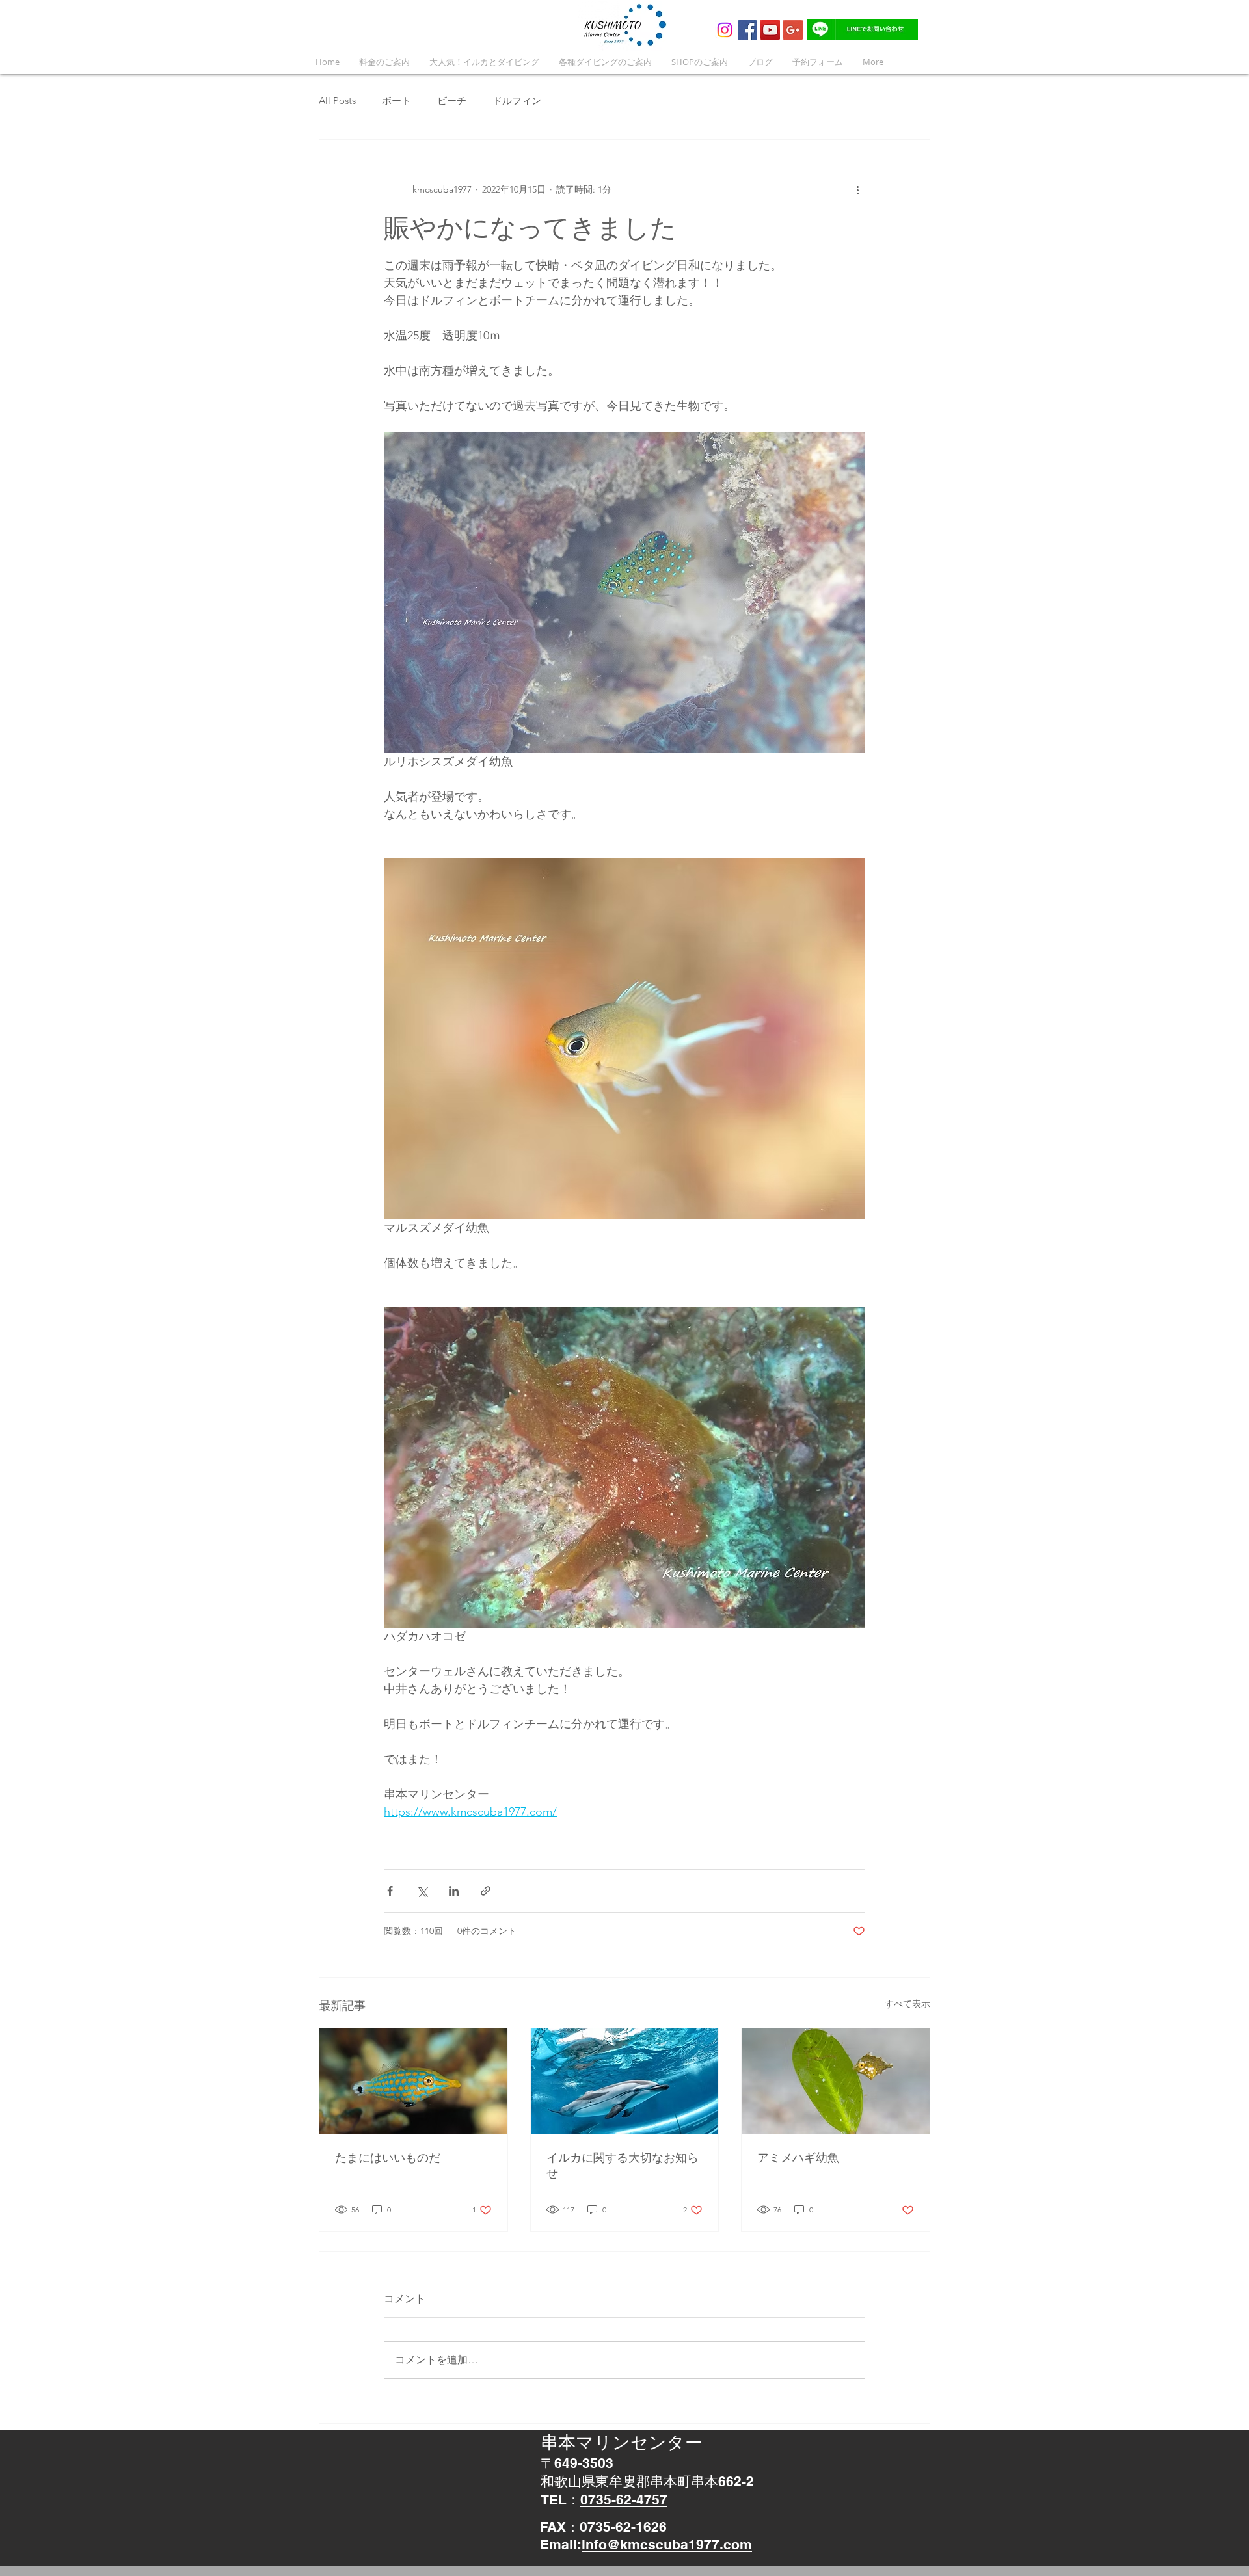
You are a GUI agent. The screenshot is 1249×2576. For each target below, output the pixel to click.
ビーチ (452, 100)
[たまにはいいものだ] (413, 2081)
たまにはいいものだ (388, 2158)
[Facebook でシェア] (390, 1891)
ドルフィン (517, 100)
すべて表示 (907, 2004)
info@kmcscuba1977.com (667, 2544)
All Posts (337, 100)
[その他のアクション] (857, 189)
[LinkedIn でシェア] (454, 1891)
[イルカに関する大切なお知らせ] (625, 2081)
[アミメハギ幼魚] (836, 2081)
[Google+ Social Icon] (793, 30)
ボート (396, 100)
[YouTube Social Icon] (770, 30)
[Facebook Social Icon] (747, 30)
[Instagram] (725, 30)
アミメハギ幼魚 (798, 2158)
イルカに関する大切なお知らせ (623, 2165)
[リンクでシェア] (486, 1891)
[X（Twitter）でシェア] (422, 1891)
